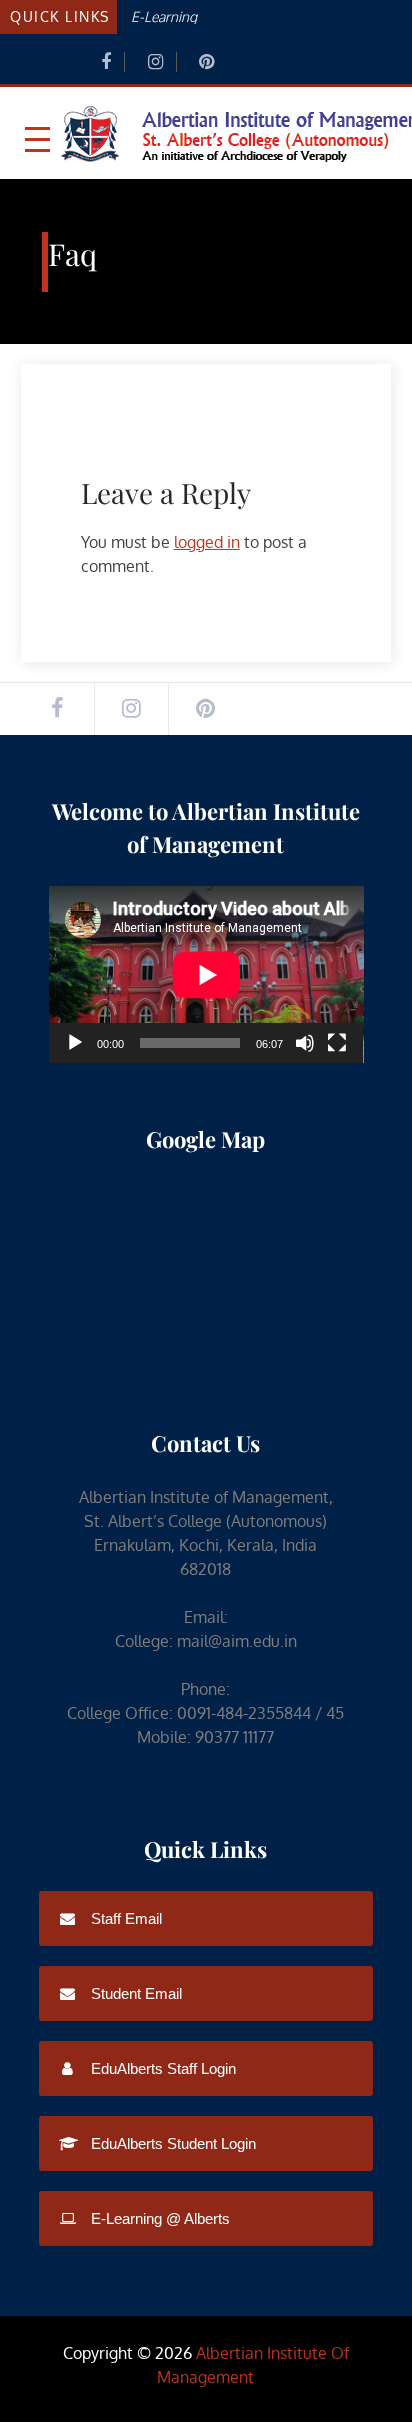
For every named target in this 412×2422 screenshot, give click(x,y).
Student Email (134, 1993)
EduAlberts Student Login (171, 2143)
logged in (207, 542)
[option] (262, 15)
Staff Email (124, 1918)
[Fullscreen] (337, 1043)
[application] (206, 974)
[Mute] (305, 1043)
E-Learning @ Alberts (158, 2218)
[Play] (75, 1043)
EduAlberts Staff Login (161, 2068)
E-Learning (164, 16)
